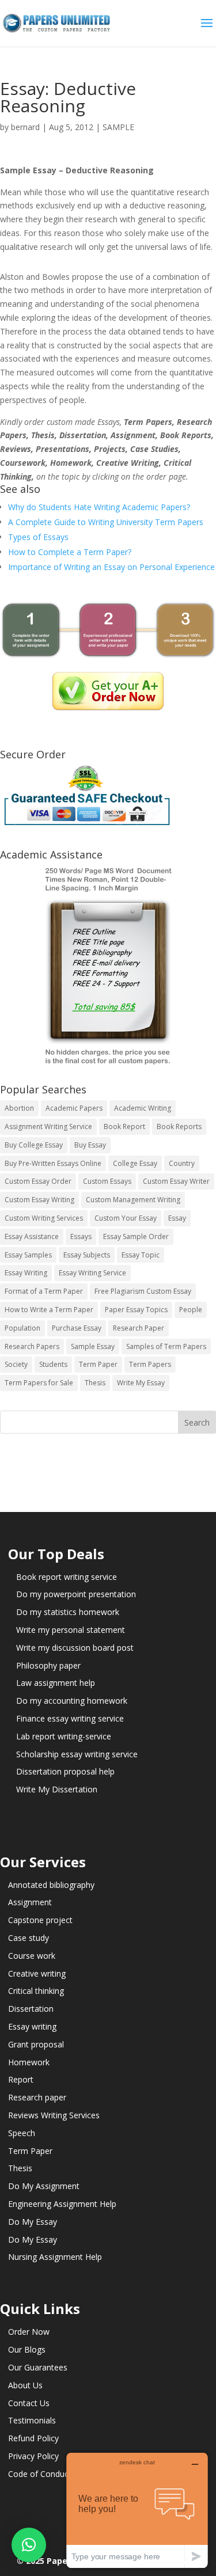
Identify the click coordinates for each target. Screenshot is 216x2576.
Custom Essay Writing (39, 1200)
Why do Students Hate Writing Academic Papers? (99, 507)
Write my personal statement (71, 1630)
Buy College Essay (34, 1145)
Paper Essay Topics (136, 1310)
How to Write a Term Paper (49, 1310)
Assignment (30, 1902)
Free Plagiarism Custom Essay (143, 1291)
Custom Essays (107, 1181)
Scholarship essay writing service (77, 1754)
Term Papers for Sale (39, 1383)
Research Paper (139, 1328)
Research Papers (32, 1346)
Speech (22, 2133)
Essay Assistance (32, 1236)
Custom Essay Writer (176, 1181)
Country (182, 1163)
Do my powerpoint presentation (76, 1594)
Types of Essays (38, 537)
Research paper (37, 2097)
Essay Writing (26, 1273)
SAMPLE (118, 127)
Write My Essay (141, 1383)
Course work (32, 1956)
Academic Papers (74, 1108)
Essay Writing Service (92, 1273)
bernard (25, 127)
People (191, 1310)
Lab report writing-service (64, 1736)
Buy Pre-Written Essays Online (53, 1163)
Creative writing (37, 1973)
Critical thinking (36, 1991)
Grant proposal (36, 2044)
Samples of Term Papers (166, 1346)
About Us (25, 2385)
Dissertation (31, 2009)
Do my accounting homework (72, 1701)
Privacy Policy (33, 2456)
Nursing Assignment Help (55, 2257)
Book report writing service (67, 1577)
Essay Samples (28, 1255)
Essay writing (32, 2026)
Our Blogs (27, 2349)
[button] (29, 2545)
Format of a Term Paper (44, 1291)
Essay (177, 1218)
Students (53, 1364)
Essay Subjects (87, 1255)
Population (22, 1328)
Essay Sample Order (136, 1236)
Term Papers (150, 1364)
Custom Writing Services (44, 1218)
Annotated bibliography (51, 1885)
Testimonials (32, 2420)
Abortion (19, 1108)
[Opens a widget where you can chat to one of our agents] (137, 2510)
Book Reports (179, 1126)
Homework (29, 2062)
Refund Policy (33, 2438)
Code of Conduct (40, 2474)
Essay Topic (141, 1255)
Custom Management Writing (133, 1200)
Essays (81, 1236)
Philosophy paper (48, 1665)
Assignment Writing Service (48, 1126)
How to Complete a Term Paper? (70, 552)
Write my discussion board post (75, 1648)
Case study (29, 1938)
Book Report (124, 1126)
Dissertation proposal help (65, 1771)
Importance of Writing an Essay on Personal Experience (111, 567)
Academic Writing (143, 1108)
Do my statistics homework (68, 1612)
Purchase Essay (77, 1328)
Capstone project (40, 1920)
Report (21, 2079)
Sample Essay (93, 1346)
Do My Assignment (44, 2186)
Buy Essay (90, 1145)
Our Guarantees (38, 2367)
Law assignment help (56, 1683)
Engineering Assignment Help (62, 2204)
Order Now (29, 2332)
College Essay (135, 1163)
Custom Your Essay (126, 1218)
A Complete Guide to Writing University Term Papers (106, 522)
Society (16, 1364)
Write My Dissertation (57, 1789)
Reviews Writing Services (54, 2115)
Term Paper (98, 1364)
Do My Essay (33, 2222)
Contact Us (29, 2403)
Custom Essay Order (38, 1181)
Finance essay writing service (70, 1718)
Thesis (95, 1383)
